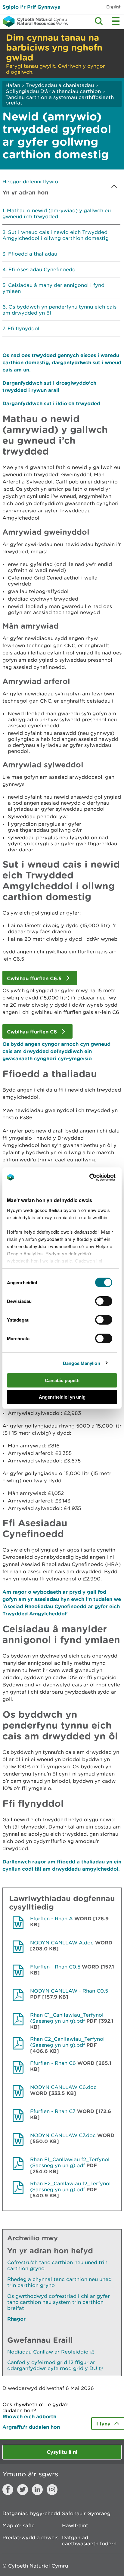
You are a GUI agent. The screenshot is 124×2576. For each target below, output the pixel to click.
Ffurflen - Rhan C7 (53, 2111)
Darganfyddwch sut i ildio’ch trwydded (51, 403)
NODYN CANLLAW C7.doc (63, 2135)
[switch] (104, 1301)
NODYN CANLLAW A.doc (62, 1943)
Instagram (52, 2490)
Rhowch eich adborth (29, 2416)
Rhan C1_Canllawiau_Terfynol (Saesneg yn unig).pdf (67, 2018)
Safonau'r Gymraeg (86, 2513)
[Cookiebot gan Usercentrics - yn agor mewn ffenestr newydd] (100, 1177)
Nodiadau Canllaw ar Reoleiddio (48, 2352)
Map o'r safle (19, 2525)
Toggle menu (116, 21)
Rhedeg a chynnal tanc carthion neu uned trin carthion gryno (59, 2282)
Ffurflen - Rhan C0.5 (55, 1967)
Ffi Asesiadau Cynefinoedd (42, 269)
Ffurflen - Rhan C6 (53, 2063)
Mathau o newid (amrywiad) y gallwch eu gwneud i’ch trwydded (57, 213)
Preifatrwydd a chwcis (30, 2537)
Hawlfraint (75, 2525)
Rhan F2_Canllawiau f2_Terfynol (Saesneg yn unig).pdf (70, 2186)
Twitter (23, 2490)
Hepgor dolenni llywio (30, 182)
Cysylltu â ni (62, 2452)
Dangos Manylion (82, 1363)
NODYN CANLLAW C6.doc (63, 2087)
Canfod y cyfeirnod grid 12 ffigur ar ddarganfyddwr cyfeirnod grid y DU (52, 2365)
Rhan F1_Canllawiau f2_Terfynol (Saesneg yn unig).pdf (70, 2162)
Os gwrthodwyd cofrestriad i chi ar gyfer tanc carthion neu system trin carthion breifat (59, 2302)
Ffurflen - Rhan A (51, 1919)
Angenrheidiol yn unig (62, 1397)
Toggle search (99, 21)
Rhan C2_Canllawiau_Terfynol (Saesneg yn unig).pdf (67, 2042)
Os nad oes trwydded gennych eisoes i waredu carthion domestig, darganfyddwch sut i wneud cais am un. (62, 362)
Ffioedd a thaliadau (33, 254)
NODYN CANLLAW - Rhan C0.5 (69, 1991)
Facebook (8, 2490)
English (114, 7)
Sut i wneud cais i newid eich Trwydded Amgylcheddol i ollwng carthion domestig (56, 235)
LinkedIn (37, 2490)
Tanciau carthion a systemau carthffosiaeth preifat (60, 100)
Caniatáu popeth (62, 1380)
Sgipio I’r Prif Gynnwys (31, 7)
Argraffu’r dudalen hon (31, 2427)
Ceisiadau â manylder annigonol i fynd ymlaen (53, 288)
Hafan (13, 85)
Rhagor (16, 2319)
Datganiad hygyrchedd (31, 2513)
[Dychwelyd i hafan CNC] (34, 21)
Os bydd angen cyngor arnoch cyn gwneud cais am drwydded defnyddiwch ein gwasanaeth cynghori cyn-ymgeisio (56, 1051)
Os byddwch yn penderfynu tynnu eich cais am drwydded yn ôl (59, 310)
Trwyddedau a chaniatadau (60, 85)
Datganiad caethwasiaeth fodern (89, 2540)
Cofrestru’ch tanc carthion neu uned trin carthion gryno (57, 2265)
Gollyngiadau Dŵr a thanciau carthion (53, 91)
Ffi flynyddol (23, 328)
